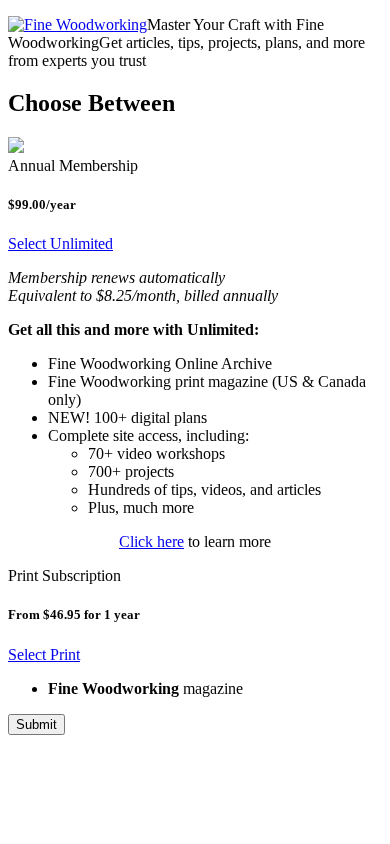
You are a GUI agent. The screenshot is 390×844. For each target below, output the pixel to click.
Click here (151, 541)
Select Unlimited (60, 243)
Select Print (44, 654)
